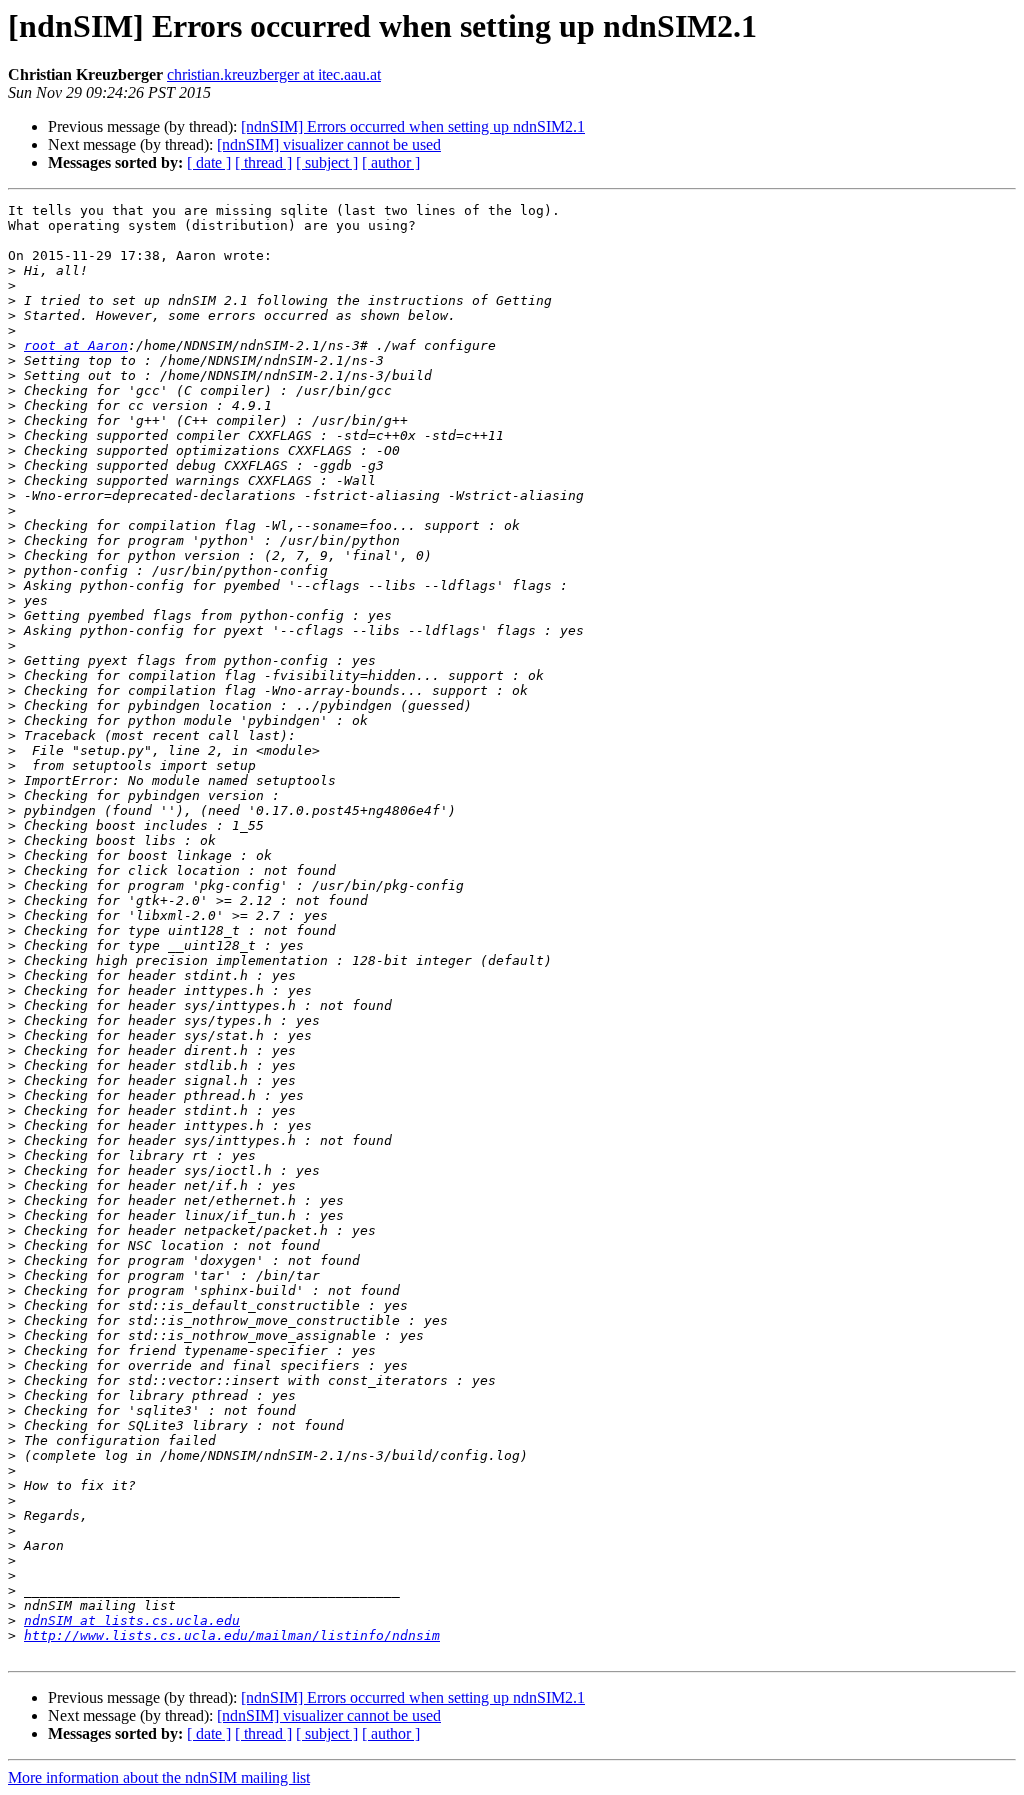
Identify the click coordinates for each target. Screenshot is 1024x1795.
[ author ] (391, 162)
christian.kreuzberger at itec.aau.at (274, 74)
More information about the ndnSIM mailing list (159, 1777)
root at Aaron (76, 345)
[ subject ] (327, 162)
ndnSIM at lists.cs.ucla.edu (132, 1620)
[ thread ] (263, 162)
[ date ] (209, 162)
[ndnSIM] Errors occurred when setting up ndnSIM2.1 (413, 126)
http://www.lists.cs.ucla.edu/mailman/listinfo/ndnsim (232, 1635)
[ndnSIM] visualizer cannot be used (329, 144)
